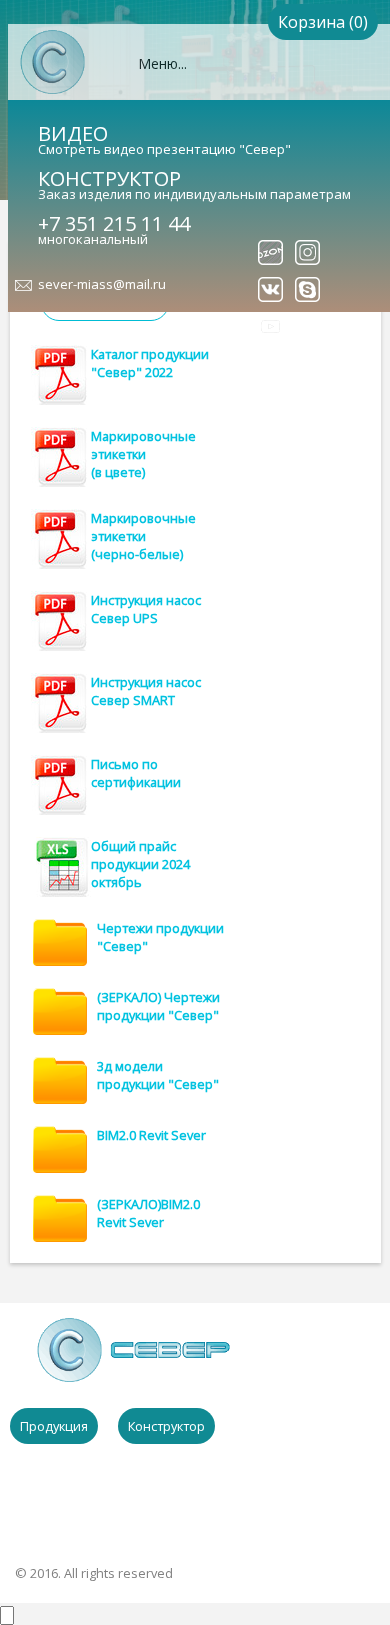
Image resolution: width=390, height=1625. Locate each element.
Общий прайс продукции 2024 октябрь (140, 864)
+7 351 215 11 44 (114, 223)
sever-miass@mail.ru (102, 284)
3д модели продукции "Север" (158, 1075)
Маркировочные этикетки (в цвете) (143, 454)
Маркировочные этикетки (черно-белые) (143, 536)
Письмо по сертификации (136, 773)
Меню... (162, 63)
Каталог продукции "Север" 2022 (150, 363)
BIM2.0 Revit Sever (151, 1135)
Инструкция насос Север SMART (146, 691)
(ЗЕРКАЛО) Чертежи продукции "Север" (158, 1006)
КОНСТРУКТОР (109, 178)
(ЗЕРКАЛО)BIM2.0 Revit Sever (148, 1213)
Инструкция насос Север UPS (146, 609)
